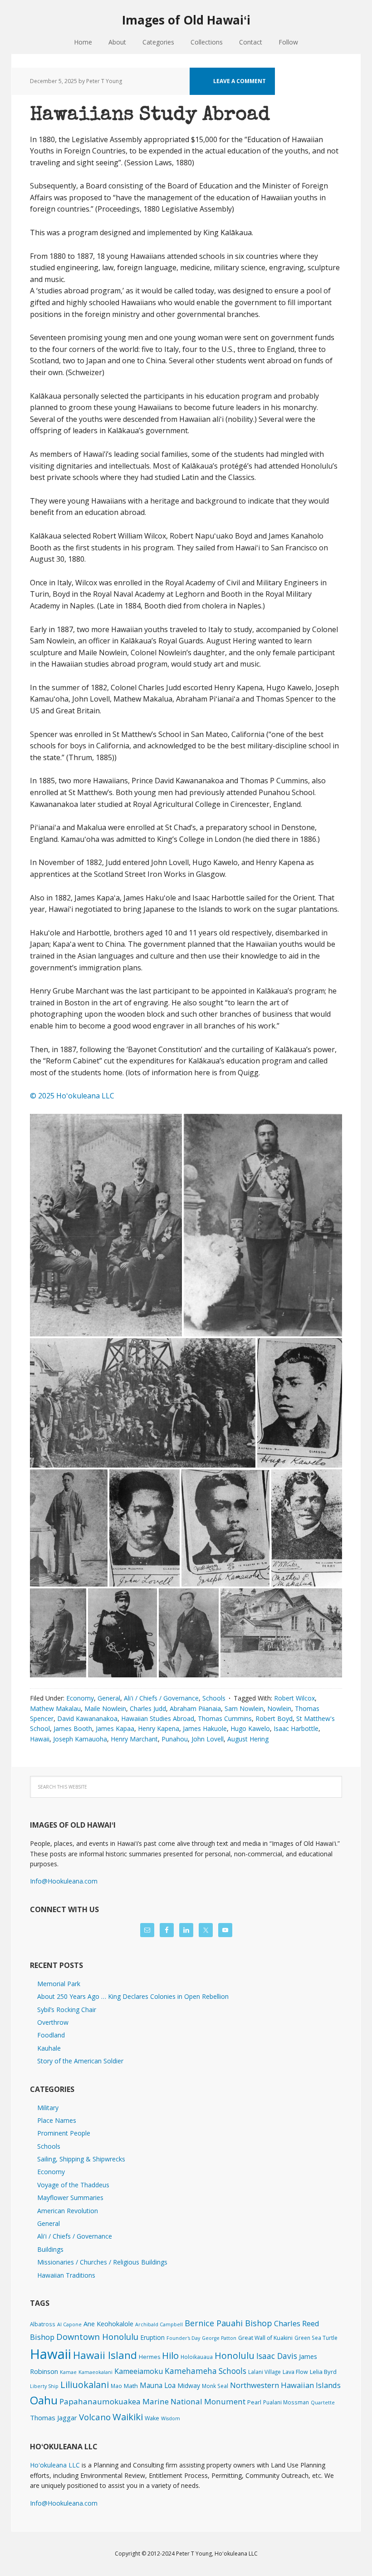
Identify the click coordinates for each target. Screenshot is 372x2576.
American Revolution (68, 2211)
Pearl (254, 2402)
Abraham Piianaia (195, 1708)
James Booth (73, 1728)
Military (48, 2108)
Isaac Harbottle (296, 1728)
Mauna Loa (158, 2385)
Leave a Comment (240, 81)
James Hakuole (205, 1728)
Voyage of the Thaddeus (73, 2185)
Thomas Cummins (225, 1718)
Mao (116, 2386)
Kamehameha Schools (206, 2371)
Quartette (323, 2403)
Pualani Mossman (286, 2402)
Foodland (51, 2035)
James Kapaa (115, 1728)
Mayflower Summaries (70, 2198)
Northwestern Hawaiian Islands (285, 2385)
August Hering (248, 1739)
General (109, 1698)
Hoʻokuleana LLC (55, 2465)
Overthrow (53, 2022)
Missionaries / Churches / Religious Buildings (102, 2262)
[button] (106, 1225)
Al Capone (69, 2324)
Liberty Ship (44, 2386)
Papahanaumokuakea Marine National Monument (152, 2401)
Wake (152, 2418)
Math (131, 2386)
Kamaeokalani (95, 2372)
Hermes (149, 2357)
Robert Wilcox (294, 1698)
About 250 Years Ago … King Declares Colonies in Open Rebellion (133, 1996)
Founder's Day (183, 2338)
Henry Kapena (159, 1728)
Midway (189, 2386)
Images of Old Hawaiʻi (186, 20)
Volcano (95, 2417)
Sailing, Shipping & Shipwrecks (81, 2159)
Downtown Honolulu (97, 2336)
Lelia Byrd (323, 2372)
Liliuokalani (85, 2385)
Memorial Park (59, 1984)
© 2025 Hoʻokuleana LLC (72, 1096)
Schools (214, 1698)
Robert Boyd (274, 1718)
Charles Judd (148, 1708)
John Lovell (208, 1739)
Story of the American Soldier (80, 2061)
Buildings (50, 2249)
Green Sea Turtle (316, 2338)
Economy (80, 1698)
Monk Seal (215, 2386)
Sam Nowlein (244, 1708)
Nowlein (279, 1708)
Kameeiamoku (139, 2371)
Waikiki (128, 2417)
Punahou (175, 1739)
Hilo (170, 2355)
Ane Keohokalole (108, 2324)
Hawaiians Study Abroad (150, 115)
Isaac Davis (277, 2356)
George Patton (219, 2338)
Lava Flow (295, 2372)
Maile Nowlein (105, 1708)
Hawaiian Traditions (66, 2275)
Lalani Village (264, 2372)
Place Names (57, 2120)
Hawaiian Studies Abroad (158, 1718)
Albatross (43, 2324)
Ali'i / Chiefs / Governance (161, 1698)
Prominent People (64, 2133)
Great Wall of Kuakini (265, 2338)
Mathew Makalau (55, 1708)
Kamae (68, 2372)
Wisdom (171, 2418)
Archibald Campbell (159, 2324)
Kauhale (49, 2048)
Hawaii (40, 1739)
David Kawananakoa (87, 1718)
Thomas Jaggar (54, 2418)
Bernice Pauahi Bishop (228, 2323)
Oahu (44, 2400)
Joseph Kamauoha (80, 1739)
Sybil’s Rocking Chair (67, 2010)
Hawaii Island (105, 2355)
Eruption (152, 2337)
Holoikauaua (197, 2357)
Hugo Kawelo (250, 1728)
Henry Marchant (134, 1739)
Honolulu (235, 2356)
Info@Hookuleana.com (64, 1881)
